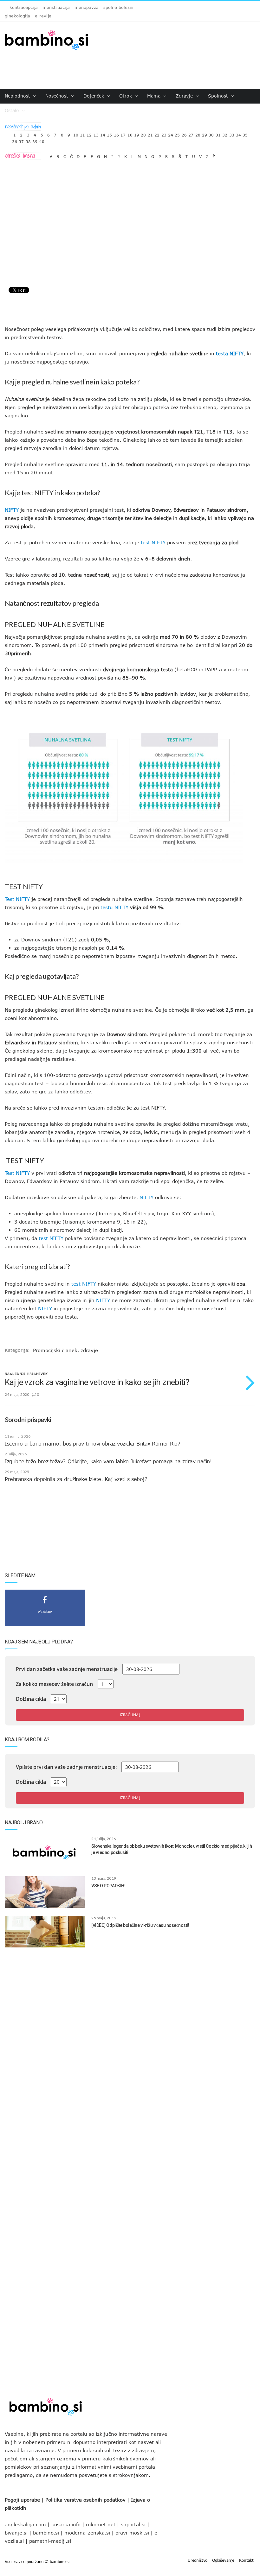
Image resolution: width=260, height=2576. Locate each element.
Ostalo (13, 110)
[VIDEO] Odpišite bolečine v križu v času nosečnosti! (140, 1925)
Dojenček (94, 96)
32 (225, 133)
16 (116, 133)
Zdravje (185, 96)
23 (164, 133)
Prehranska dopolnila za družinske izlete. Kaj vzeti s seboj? (76, 1479)
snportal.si (133, 2524)
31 (218, 133)
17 (123, 133)
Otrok (126, 96)
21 (150, 133)
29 (205, 133)
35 (245, 133)
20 (143, 133)
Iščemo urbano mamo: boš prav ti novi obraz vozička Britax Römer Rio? (92, 1444)
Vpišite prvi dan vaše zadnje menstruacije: (66, 1767)
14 (103, 133)
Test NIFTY (17, 899)
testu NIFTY (114, 907)
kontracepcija (24, 7)
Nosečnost (58, 96)
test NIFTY (37, 493)
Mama (155, 96)
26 (184, 133)
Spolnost (219, 96)
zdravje (89, 1350)
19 (137, 133)
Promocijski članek (55, 1350)
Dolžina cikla (31, 1699)
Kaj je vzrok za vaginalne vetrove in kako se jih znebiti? (97, 1382)
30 (211, 133)
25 (177, 133)
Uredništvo (198, 2560)
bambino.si (46, 2533)
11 (82, 133)
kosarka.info (66, 2524)
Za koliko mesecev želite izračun (54, 1684)
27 (191, 133)
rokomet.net (101, 2524)
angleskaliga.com (25, 2524)
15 (109, 133)
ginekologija (17, 16)
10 (76, 133)
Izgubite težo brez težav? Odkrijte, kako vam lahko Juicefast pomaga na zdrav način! (108, 1461)
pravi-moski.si (132, 2533)
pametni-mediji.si (50, 2541)
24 (171, 133)
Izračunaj (130, 1715)
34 (238, 133)
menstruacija (56, 7)
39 (35, 140)
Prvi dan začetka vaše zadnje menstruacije (67, 1669)
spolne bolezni (118, 7)
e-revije (43, 16)
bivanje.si (16, 2533)
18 (130, 133)
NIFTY (12, 510)
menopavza (87, 7)
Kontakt (246, 2560)
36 (15, 140)
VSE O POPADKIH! (108, 1886)
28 (198, 133)
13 (96, 133)
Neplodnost (18, 96)
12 (89, 133)
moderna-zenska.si (87, 2533)
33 (232, 133)
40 (42, 140)
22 (157, 133)
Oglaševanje (223, 2560)
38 (28, 140)
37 (21, 140)
